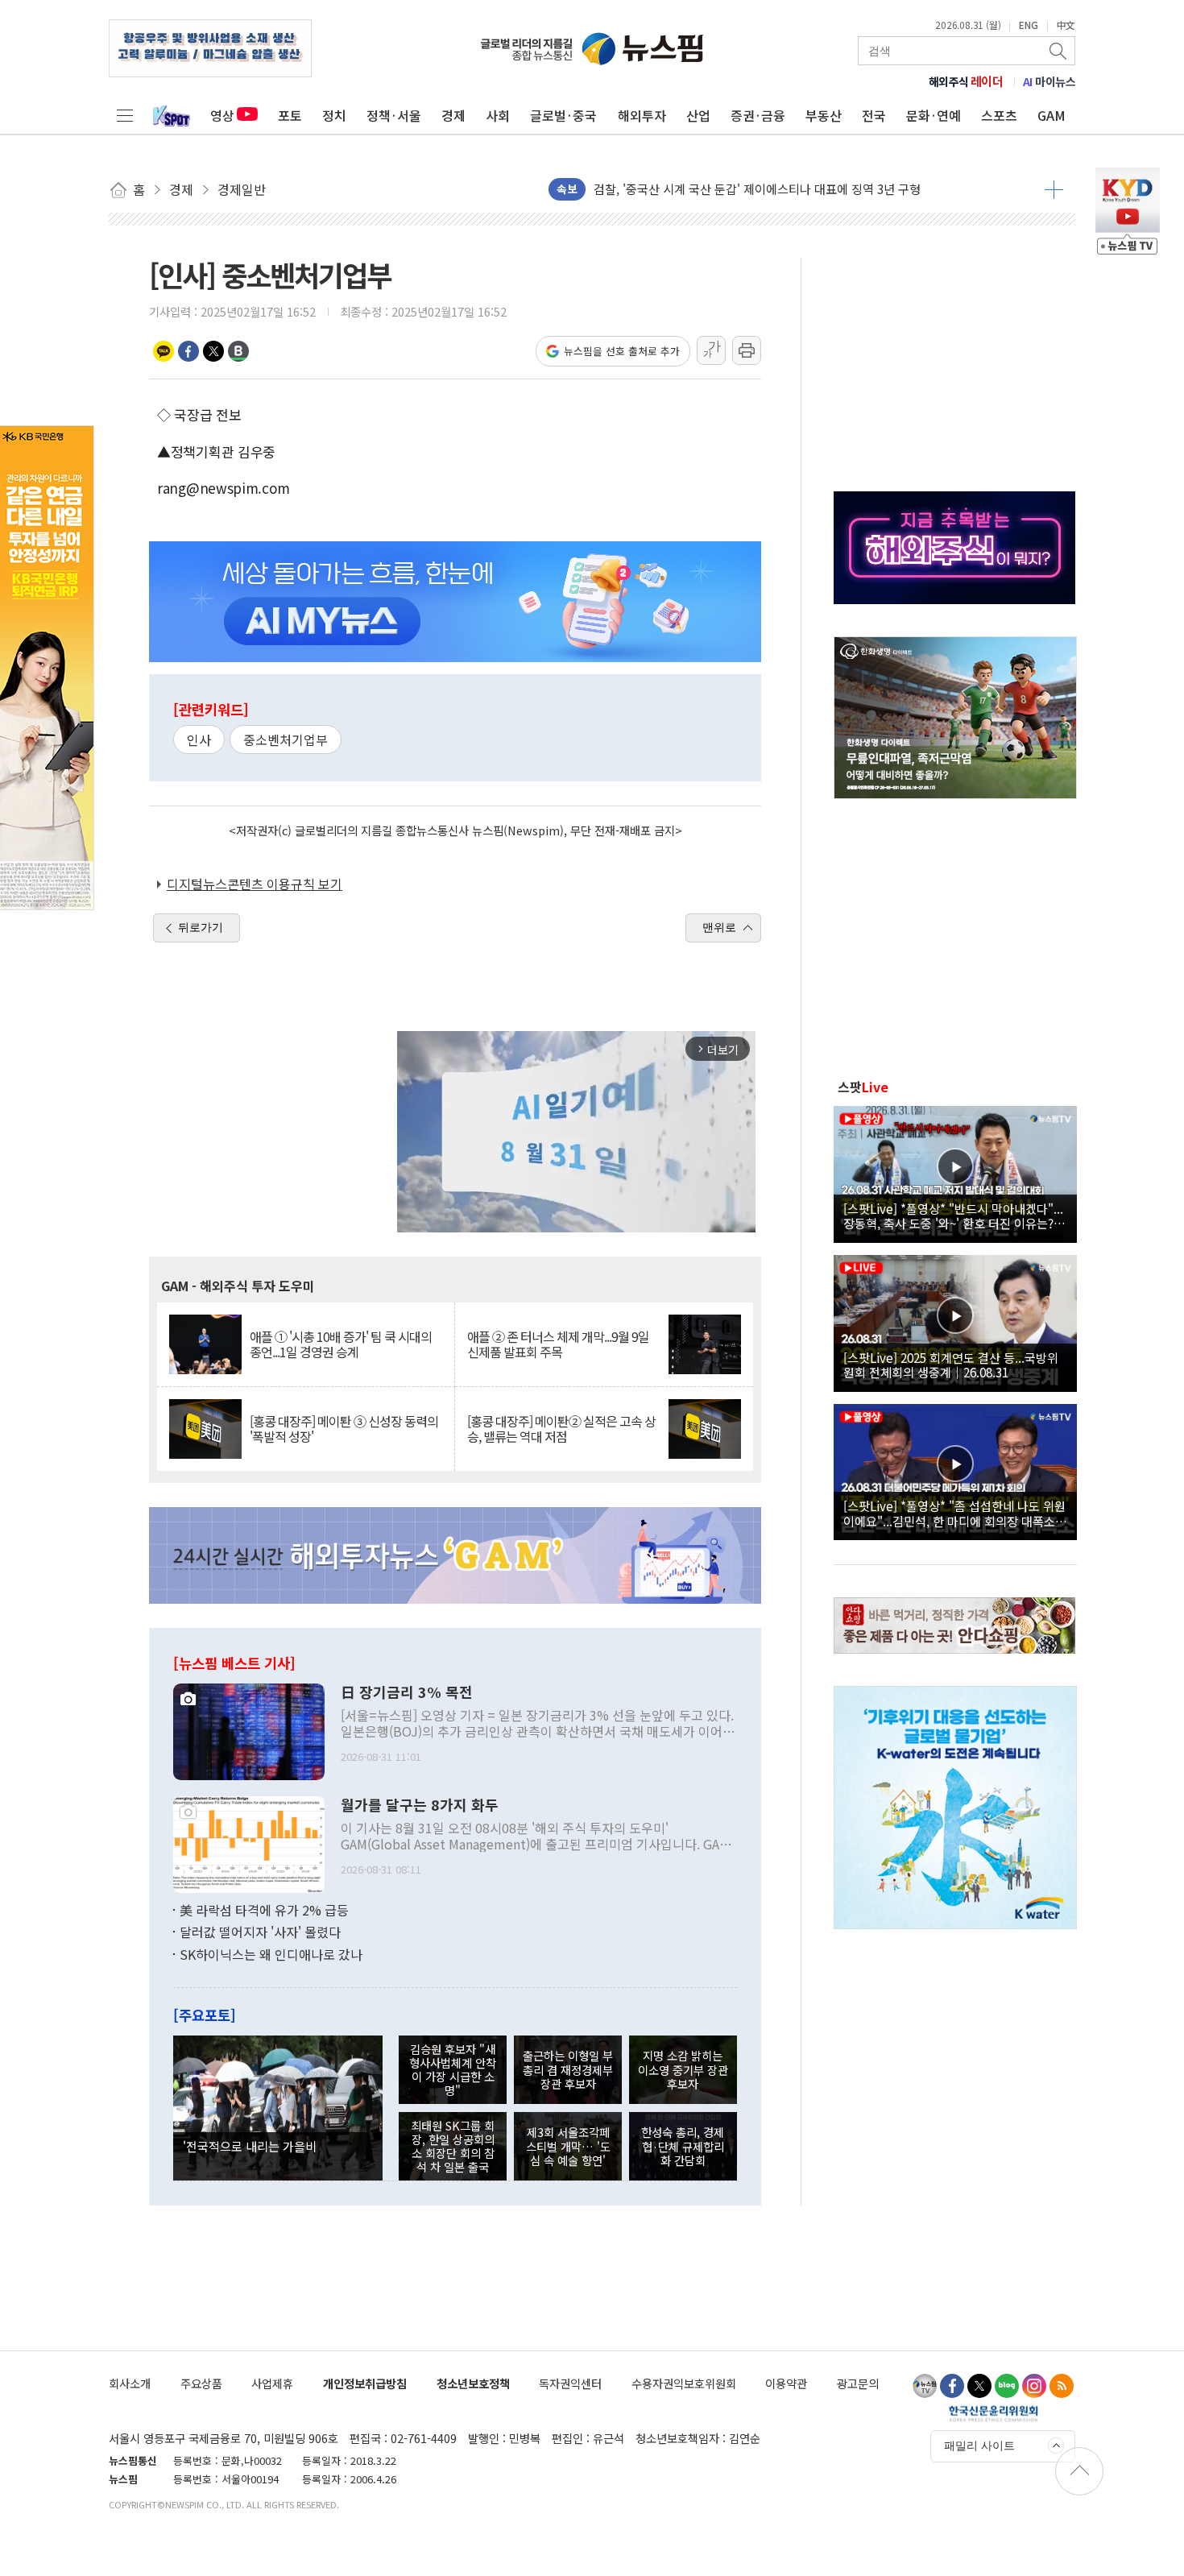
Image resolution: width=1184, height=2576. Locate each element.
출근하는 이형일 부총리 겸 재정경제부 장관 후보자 (568, 2069)
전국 (874, 115)
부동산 (824, 115)
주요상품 (201, 2383)
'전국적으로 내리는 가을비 (250, 2146)
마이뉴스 (1049, 81)
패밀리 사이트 (979, 2446)
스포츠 (999, 115)
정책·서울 (394, 115)
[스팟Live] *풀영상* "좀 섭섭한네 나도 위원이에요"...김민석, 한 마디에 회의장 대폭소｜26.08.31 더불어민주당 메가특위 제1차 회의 (955, 1513)
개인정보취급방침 (365, 2383)
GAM (1052, 115)
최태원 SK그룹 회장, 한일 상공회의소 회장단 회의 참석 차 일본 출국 (453, 2146)
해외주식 (966, 81)
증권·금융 (758, 115)
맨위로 (719, 927)
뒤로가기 (201, 927)
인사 (199, 739)
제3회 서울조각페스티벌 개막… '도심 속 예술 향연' (568, 2146)
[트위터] (979, 2386)
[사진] (249, 1729)
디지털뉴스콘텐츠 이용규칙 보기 (255, 884)
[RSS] (1062, 2386)
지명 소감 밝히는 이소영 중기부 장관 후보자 (683, 2069)
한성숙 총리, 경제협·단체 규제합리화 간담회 (683, 2146)
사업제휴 (272, 2383)
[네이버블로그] (1007, 2386)
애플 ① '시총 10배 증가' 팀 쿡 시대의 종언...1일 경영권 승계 (341, 1344)
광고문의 (858, 2383)
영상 (222, 115)
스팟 (863, 1087)
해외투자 (642, 115)
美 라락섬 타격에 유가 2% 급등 (264, 1910)
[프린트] (747, 350)
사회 (498, 115)
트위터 (213, 351)
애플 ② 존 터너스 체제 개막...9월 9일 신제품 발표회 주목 (558, 1344)
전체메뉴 (125, 115)
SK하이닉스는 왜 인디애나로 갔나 (271, 1954)
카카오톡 (164, 351)
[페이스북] (952, 2386)
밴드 (238, 351)
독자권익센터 (570, 2383)
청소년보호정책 (473, 2383)
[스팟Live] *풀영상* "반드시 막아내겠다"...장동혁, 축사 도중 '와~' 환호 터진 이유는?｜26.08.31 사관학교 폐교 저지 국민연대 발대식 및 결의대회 (954, 1216)
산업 (698, 115)
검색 (1059, 51)
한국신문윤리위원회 (994, 2413)
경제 (453, 115)
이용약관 (786, 2383)
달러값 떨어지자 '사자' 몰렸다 (260, 1932)
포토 (290, 115)
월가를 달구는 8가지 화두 (420, 1805)
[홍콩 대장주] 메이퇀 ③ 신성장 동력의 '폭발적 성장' (344, 1429)
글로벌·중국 (563, 115)
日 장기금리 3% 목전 (407, 1692)
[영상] (955, 1172)
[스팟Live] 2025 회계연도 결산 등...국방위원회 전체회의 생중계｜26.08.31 (951, 1365)
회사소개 (130, 2383)
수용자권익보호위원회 (684, 2383)
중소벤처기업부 (286, 739)
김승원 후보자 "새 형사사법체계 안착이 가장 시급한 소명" (453, 2070)
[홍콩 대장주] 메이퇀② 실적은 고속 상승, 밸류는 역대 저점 (561, 1429)
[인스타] (1034, 2386)
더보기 (1054, 189)
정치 (334, 115)
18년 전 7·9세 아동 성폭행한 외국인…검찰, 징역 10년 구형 (743, 189)
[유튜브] (925, 2386)
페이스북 (188, 351)
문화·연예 (934, 115)
